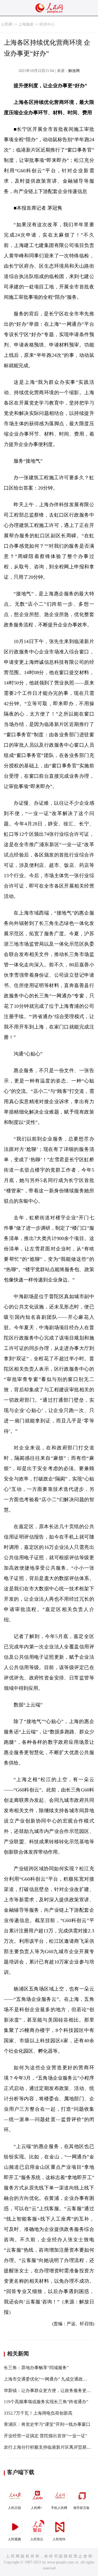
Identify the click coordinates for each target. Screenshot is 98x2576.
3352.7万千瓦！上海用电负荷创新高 (38, 2413)
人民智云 (37, 2539)
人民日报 (14, 2508)
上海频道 (26, 24)
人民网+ (37, 2508)
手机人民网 (59, 2508)
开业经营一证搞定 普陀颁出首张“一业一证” (45, 2436)
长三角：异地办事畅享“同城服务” (36, 2368)
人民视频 (14, 2539)
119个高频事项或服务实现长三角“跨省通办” (46, 2402)
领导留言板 (81, 2508)
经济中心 (47, 24)
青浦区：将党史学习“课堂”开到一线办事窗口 (47, 2424)
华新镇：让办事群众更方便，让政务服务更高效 (50, 2391)
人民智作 (59, 2539)
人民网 (7, 24)
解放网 (74, 71)
